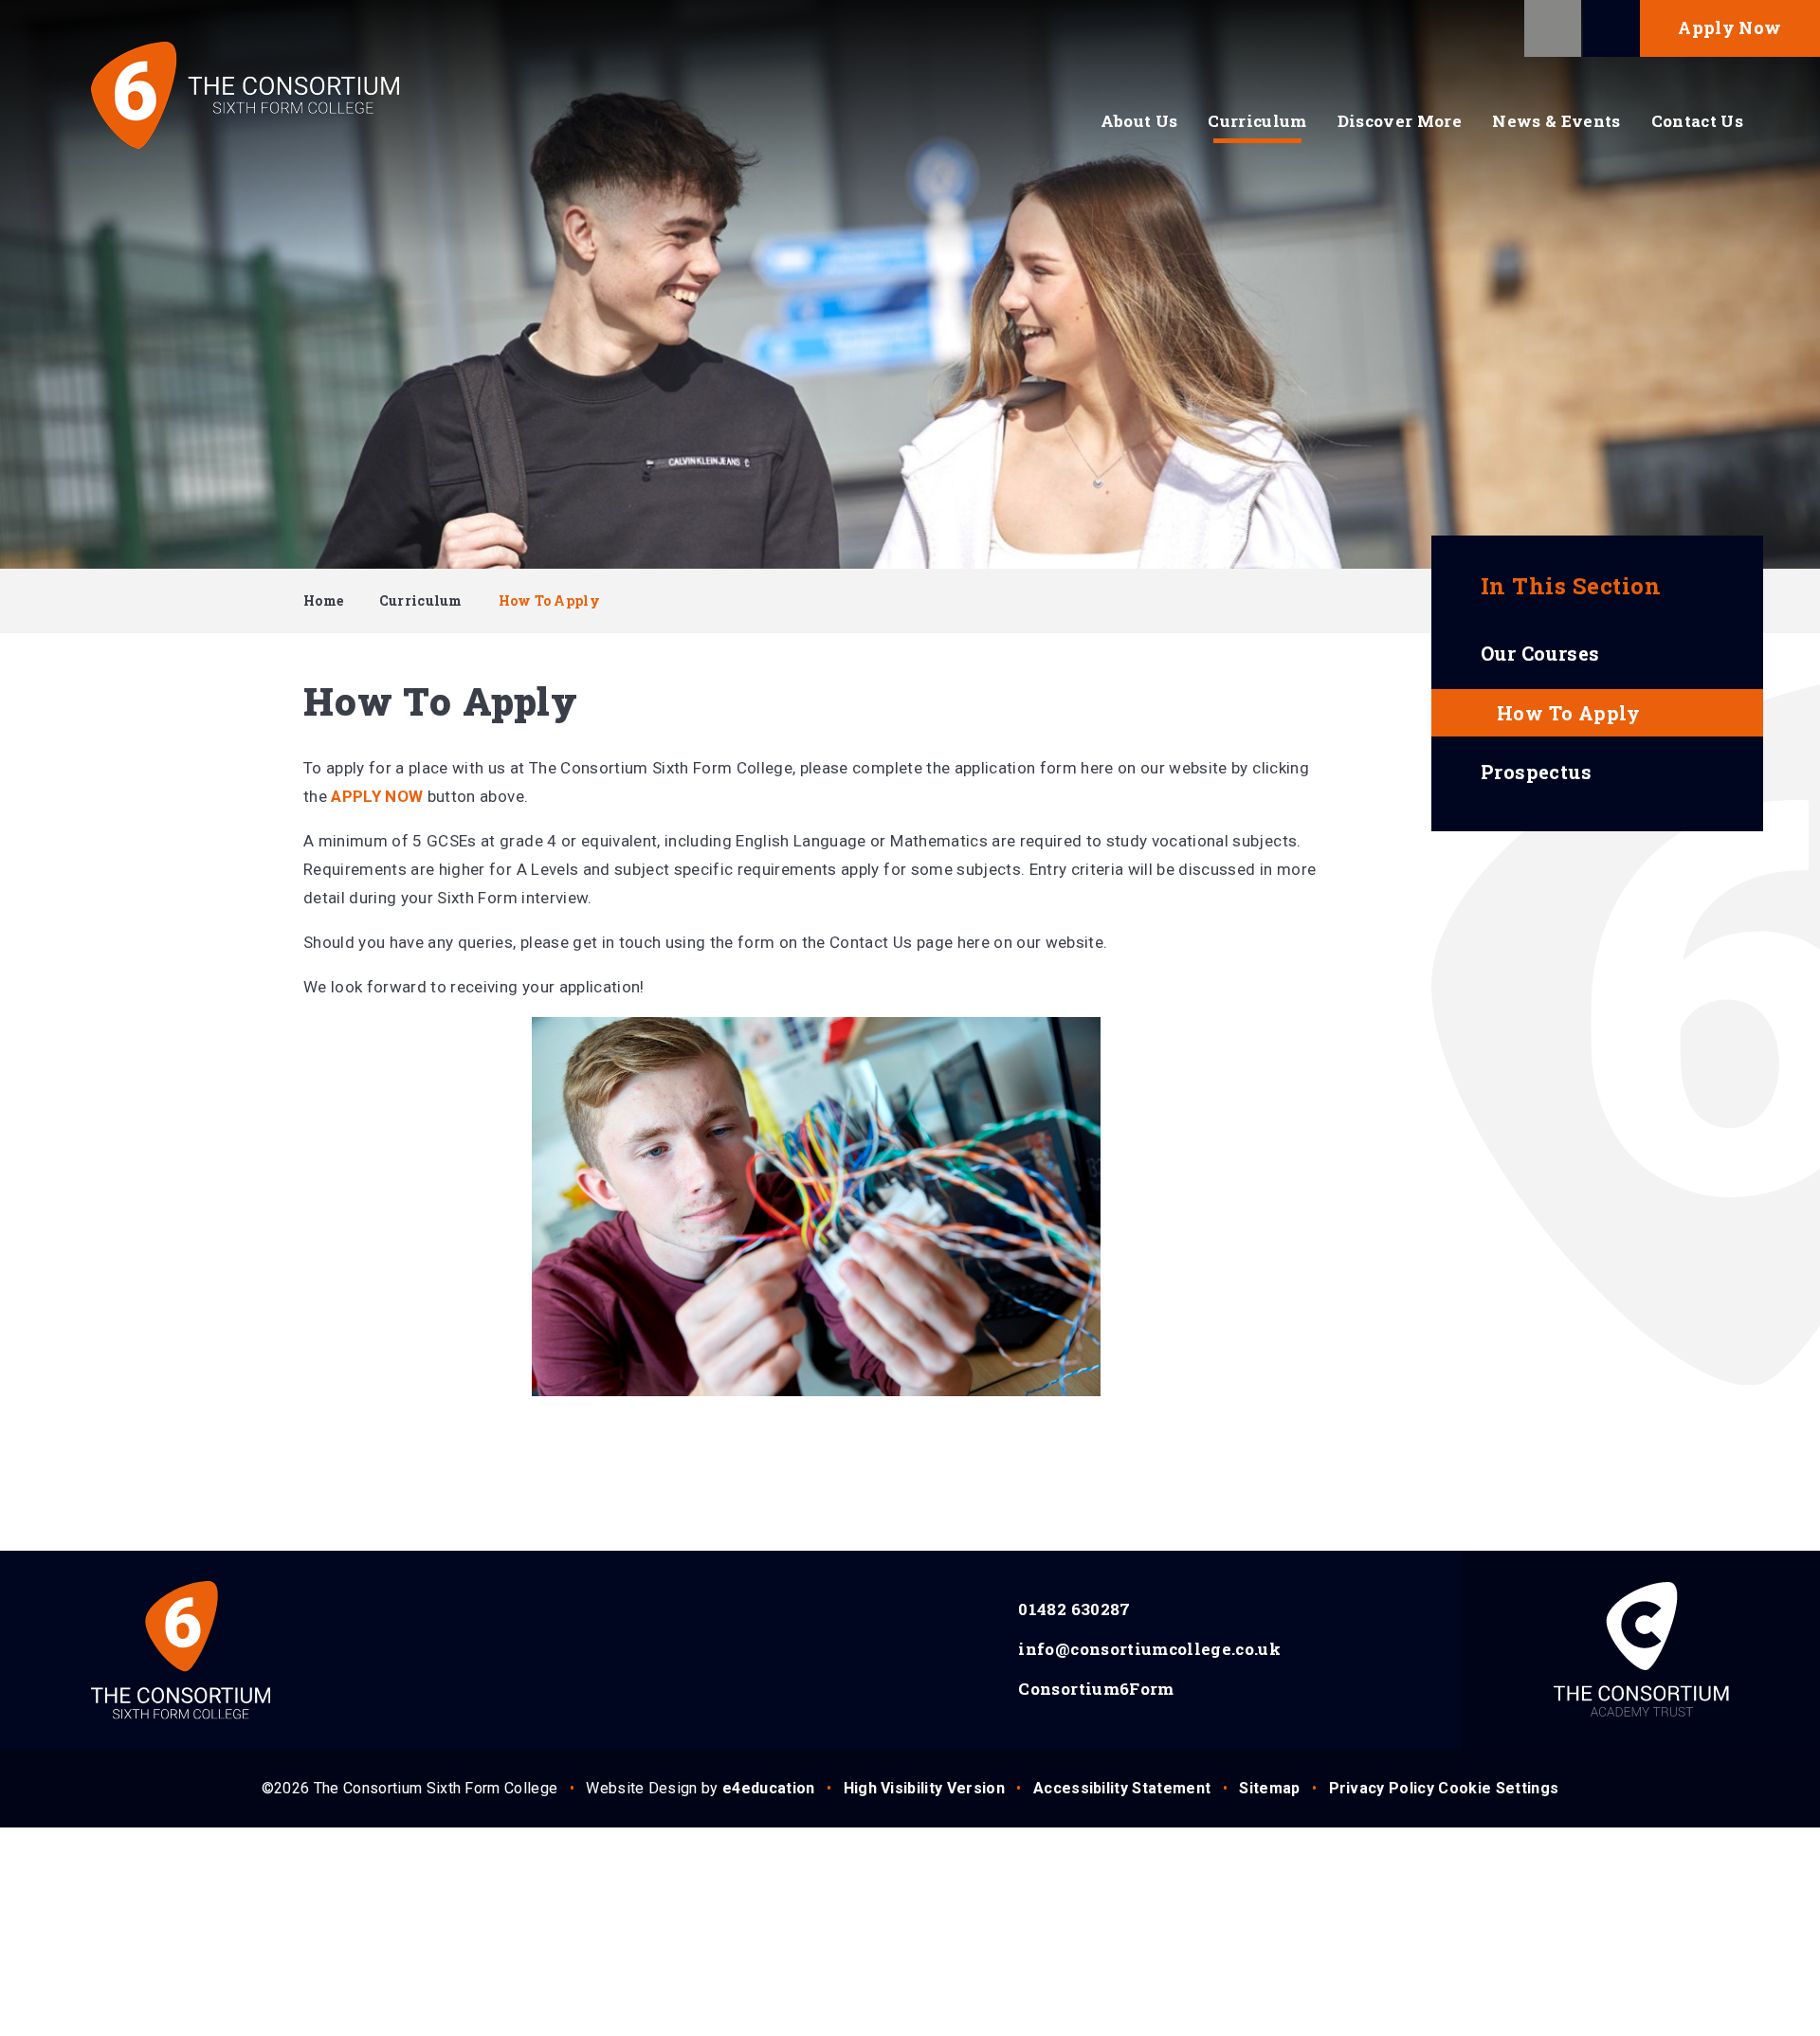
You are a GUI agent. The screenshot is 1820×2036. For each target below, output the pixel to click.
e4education (769, 1788)
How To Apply (549, 600)
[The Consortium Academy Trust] (1641, 1650)
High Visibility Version (924, 1788)
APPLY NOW (377, 796)
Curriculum (421, 600)
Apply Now (1729, 27)
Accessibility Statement (1122, 1788)
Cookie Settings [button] (1498, 1788)
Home (323, 600)
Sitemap (1269, 1788)
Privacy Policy (1382, 1788)
